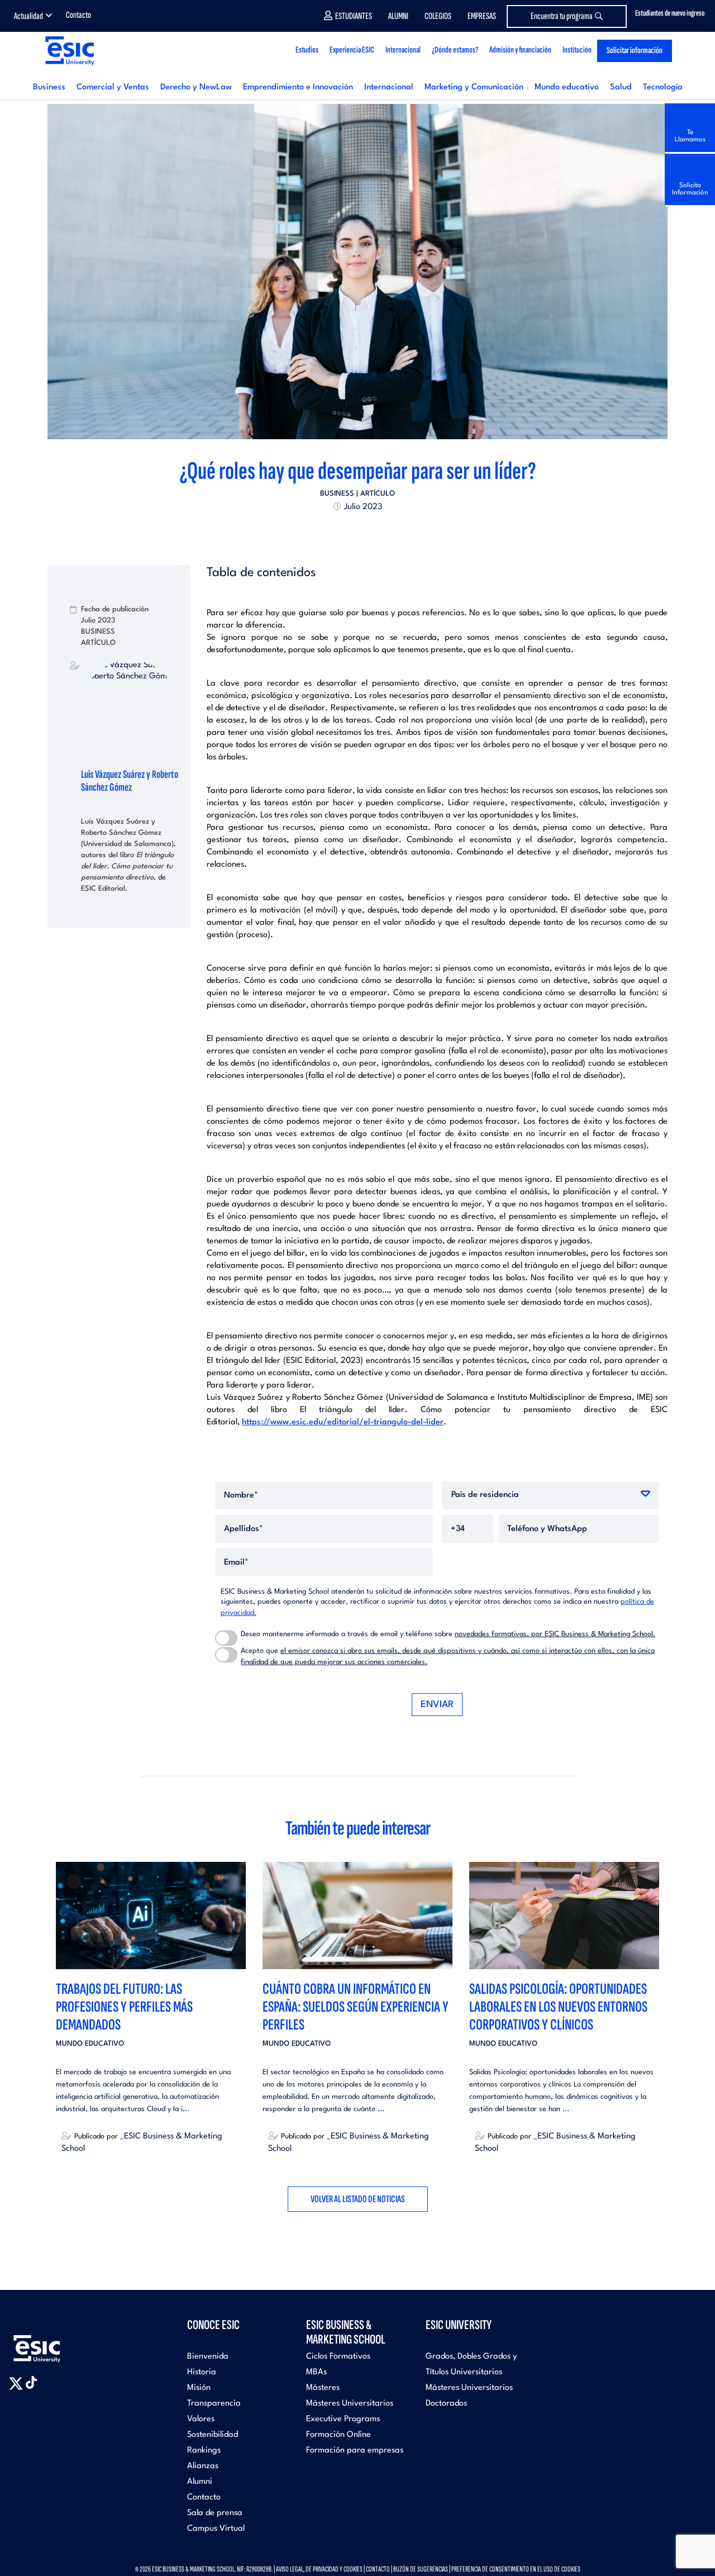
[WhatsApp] (368, 531)
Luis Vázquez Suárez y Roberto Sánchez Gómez (130, 781)
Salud (621, 87)
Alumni (398, 16)
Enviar (437, 1705)
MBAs (316, 2372)
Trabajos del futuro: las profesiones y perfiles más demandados (124, 2007)
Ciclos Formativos (338, 2357)
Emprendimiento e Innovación (298, 87)
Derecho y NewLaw (196, 87)
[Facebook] (347, 531)
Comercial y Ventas (113, 87)
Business (49, 87)
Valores (201, 2419)
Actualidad (28, 16)
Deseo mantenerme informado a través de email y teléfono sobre (448, 1634)
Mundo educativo (567, 87)
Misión (199, 2388)
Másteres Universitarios (350, 2404)
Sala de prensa (215, 2513)
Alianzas (203, 2466)
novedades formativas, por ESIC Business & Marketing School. (555, 1634)
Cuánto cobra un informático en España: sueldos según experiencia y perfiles (356, 2007)
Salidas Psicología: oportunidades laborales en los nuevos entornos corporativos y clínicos (558, 2007)
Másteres (323, 2388)
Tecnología (663, 87)
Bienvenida (208, 2357)
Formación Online (339, 2435)
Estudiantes (354, 16)
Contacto (78, 15)
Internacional (389, 87)
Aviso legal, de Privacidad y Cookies (319, 2569)
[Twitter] (337, 531)
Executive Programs (343, 2419)
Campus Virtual (216, 2529)
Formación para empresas (355, 2451)
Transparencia (214, 2404)
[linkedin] (357, 531)
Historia (202, 2372)
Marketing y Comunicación (474, 87)
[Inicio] (69, 51)
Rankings (204, 2451)
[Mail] (378, 531)
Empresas (482, 16)
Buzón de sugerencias (421, 2569)
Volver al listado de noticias (358, 2199)
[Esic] (53, 2343)
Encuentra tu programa (562, 16)
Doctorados (446, 2404)
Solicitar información (635, 51)
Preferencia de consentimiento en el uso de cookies (516, 2569)
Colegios (438, 16)
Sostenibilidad (213, 2435)
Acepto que (448, 1657)
